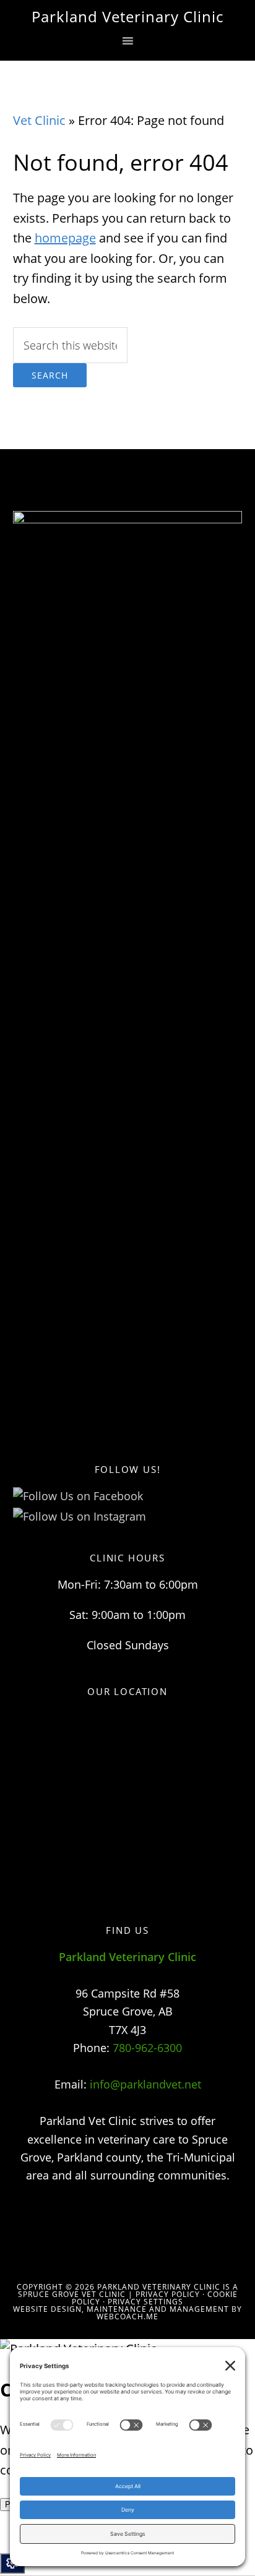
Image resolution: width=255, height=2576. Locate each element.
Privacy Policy (168, 2294)
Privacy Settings (145, 2302)
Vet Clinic (39, 120)
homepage (65, 238)
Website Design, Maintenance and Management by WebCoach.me (127, 2313)
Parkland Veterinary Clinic (127, 16)
